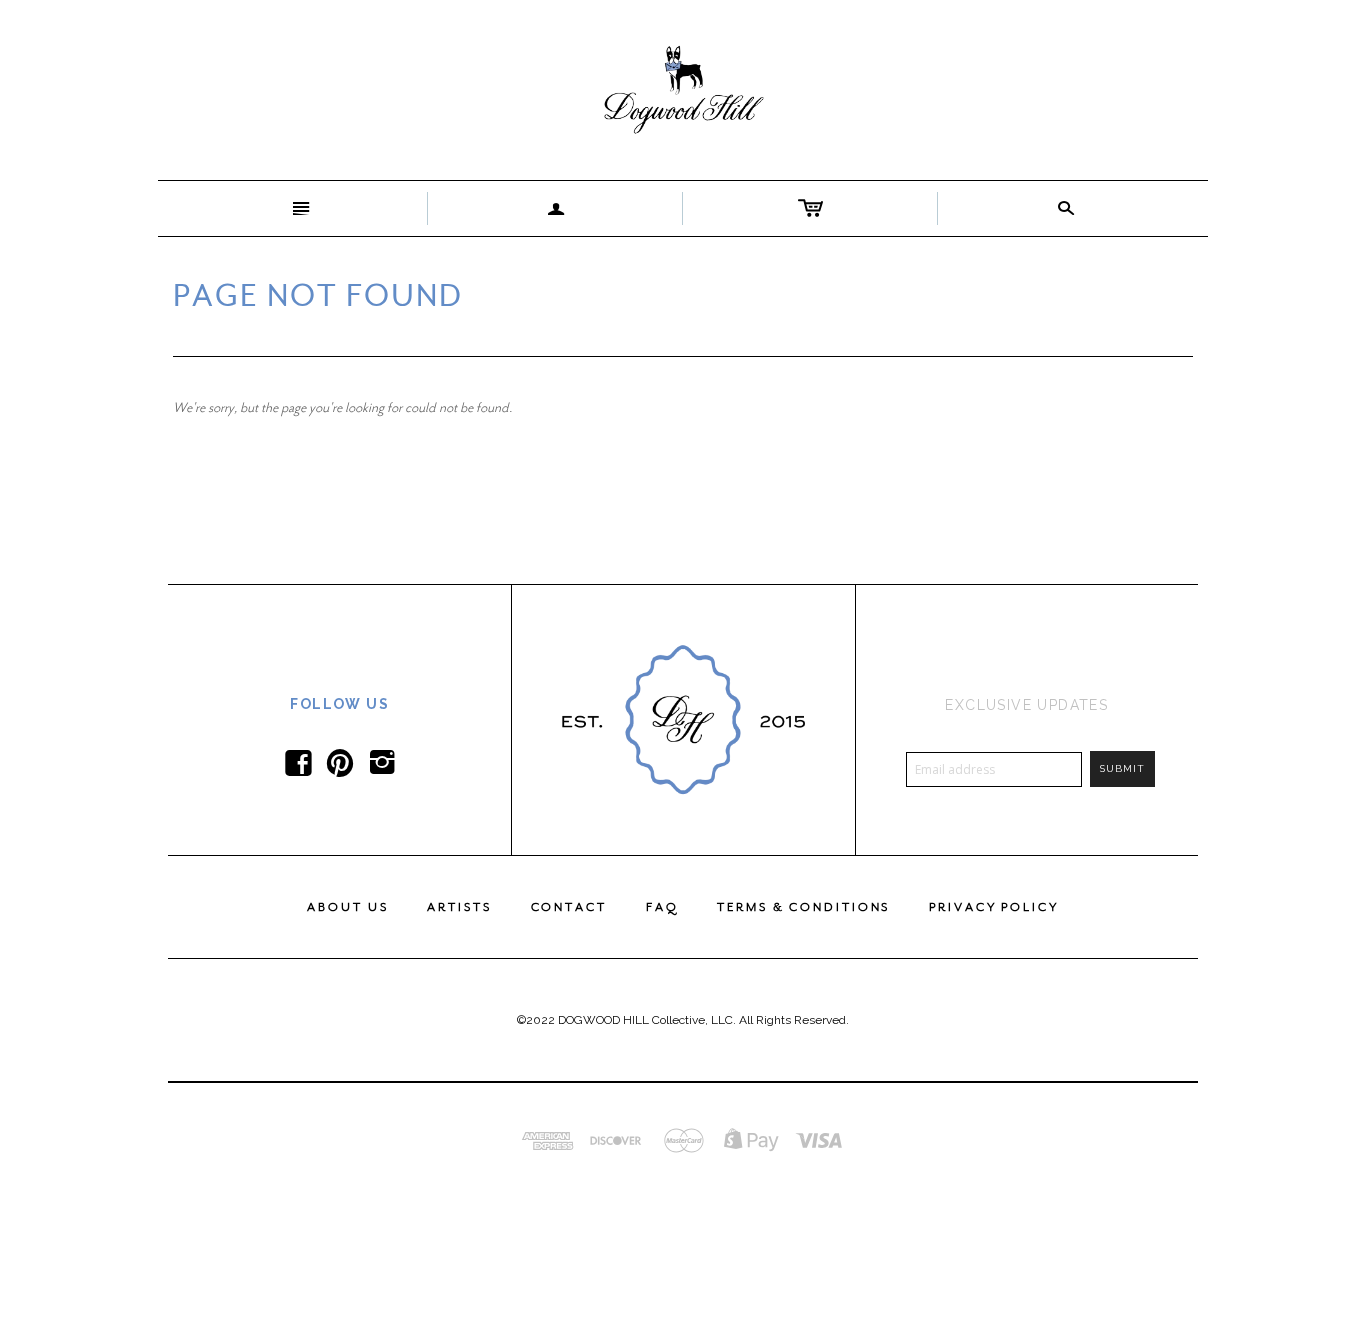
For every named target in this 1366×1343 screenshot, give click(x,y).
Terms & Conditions (803, 907)
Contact (569, 907)
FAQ (662, 907)
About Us (347, 907)
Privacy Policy (993, 907)
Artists (459, 907)
